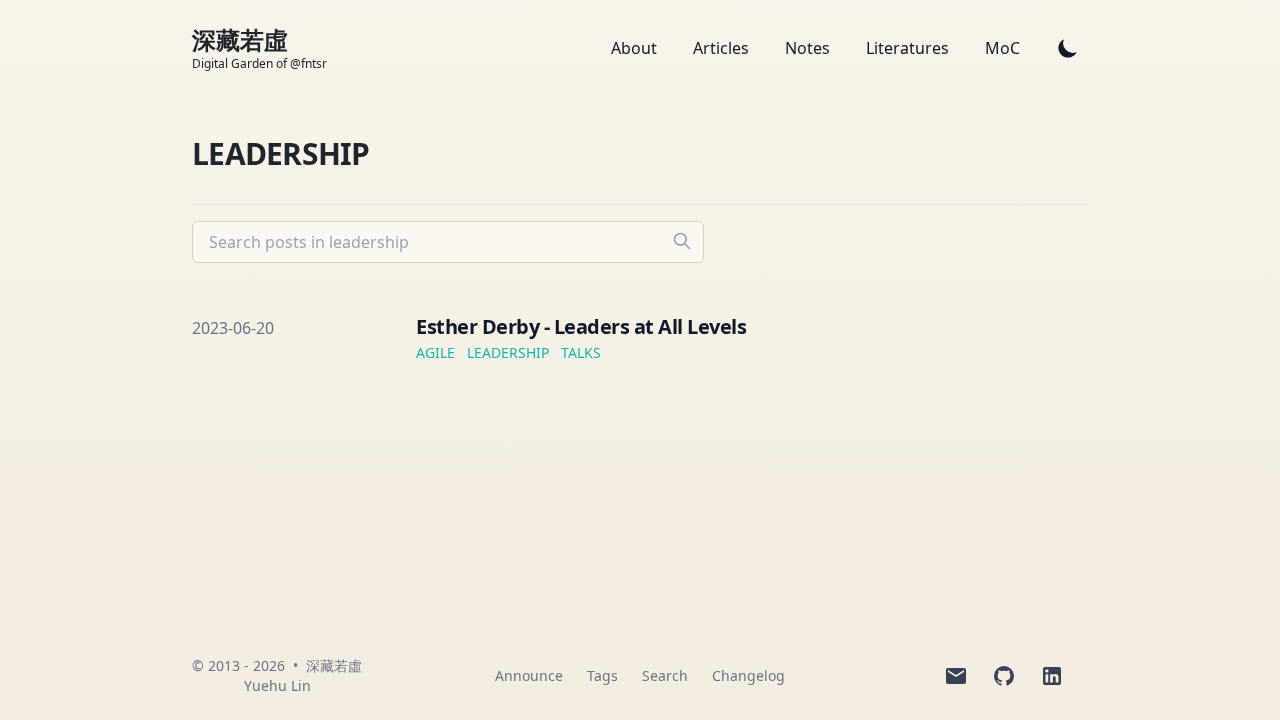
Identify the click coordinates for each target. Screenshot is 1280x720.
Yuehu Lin (277, 685)
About (636, 48)
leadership (508, 352)
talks (581, 352)
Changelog (748, 675)
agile (435, 352)
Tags (602, 675)
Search (665, 675)
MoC (1002, 48)
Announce (529, 675)
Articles (723, 48)
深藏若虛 (334, 665)
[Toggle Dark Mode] (1068, 48)
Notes (809, 48)
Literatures (909, 48)
